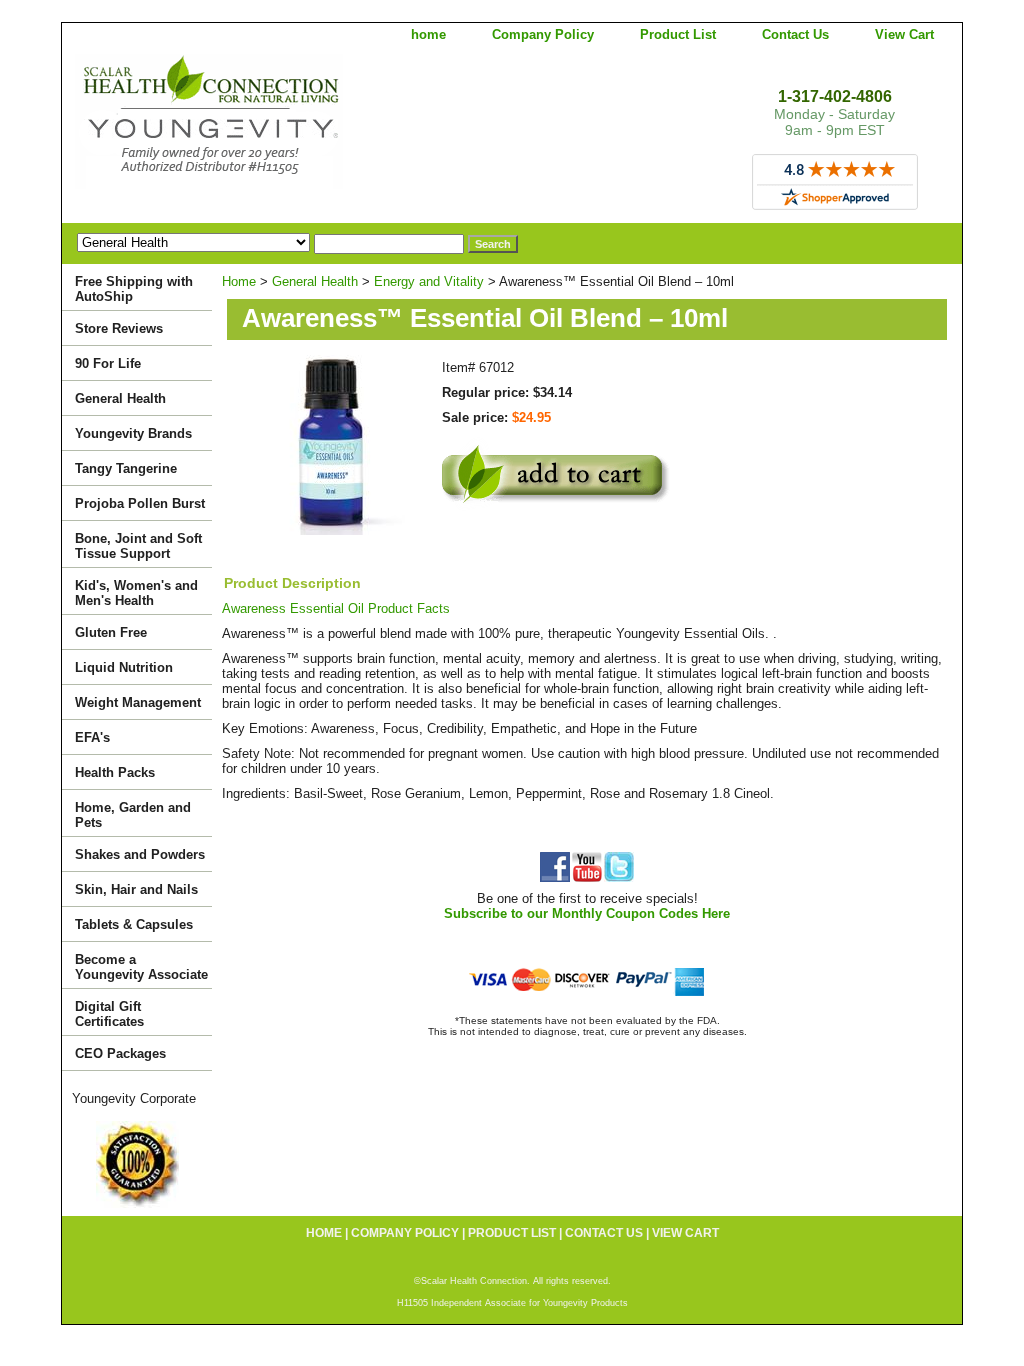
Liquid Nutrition (124, 667)
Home (239, 281)
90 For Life (108, 363)
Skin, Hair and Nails (136, 889)
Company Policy (543, 34)
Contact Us (795, 34)
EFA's (92, 737)
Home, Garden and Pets (133, 815)
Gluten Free (111, 632)
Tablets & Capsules (134, 924)
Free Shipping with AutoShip (134, 289)
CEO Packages (120, 1053)
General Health (315, 281)
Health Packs (115, 772)
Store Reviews (119, 328)
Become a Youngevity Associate (141, 967)
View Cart (904, 34)
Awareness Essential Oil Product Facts (336, 608)
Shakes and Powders (140, 854)
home (428, 34)
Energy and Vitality (429, 281)
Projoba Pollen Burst (140, 503)
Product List (678, 34)
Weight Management (138, 702)
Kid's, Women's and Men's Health (136, 593)
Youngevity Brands (133, 433)
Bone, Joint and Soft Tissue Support (138, 546)
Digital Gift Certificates (109, 1014)
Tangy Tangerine (126, 468)
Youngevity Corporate (134, 1098)
